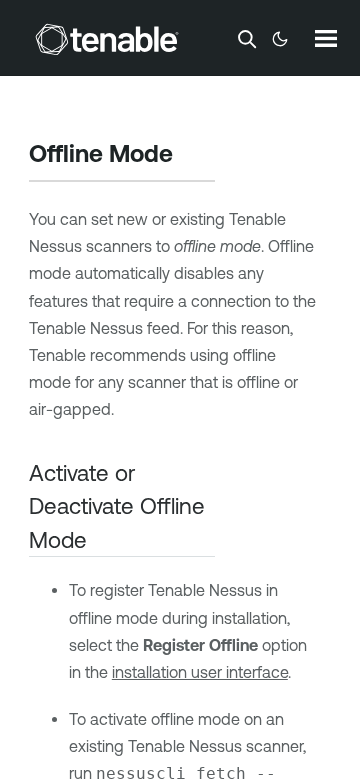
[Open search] (247, 39)
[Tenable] (107, 39)
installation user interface (200, 672)
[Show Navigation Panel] (326, 38)
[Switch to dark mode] (280, 39)
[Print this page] (190, 156)
